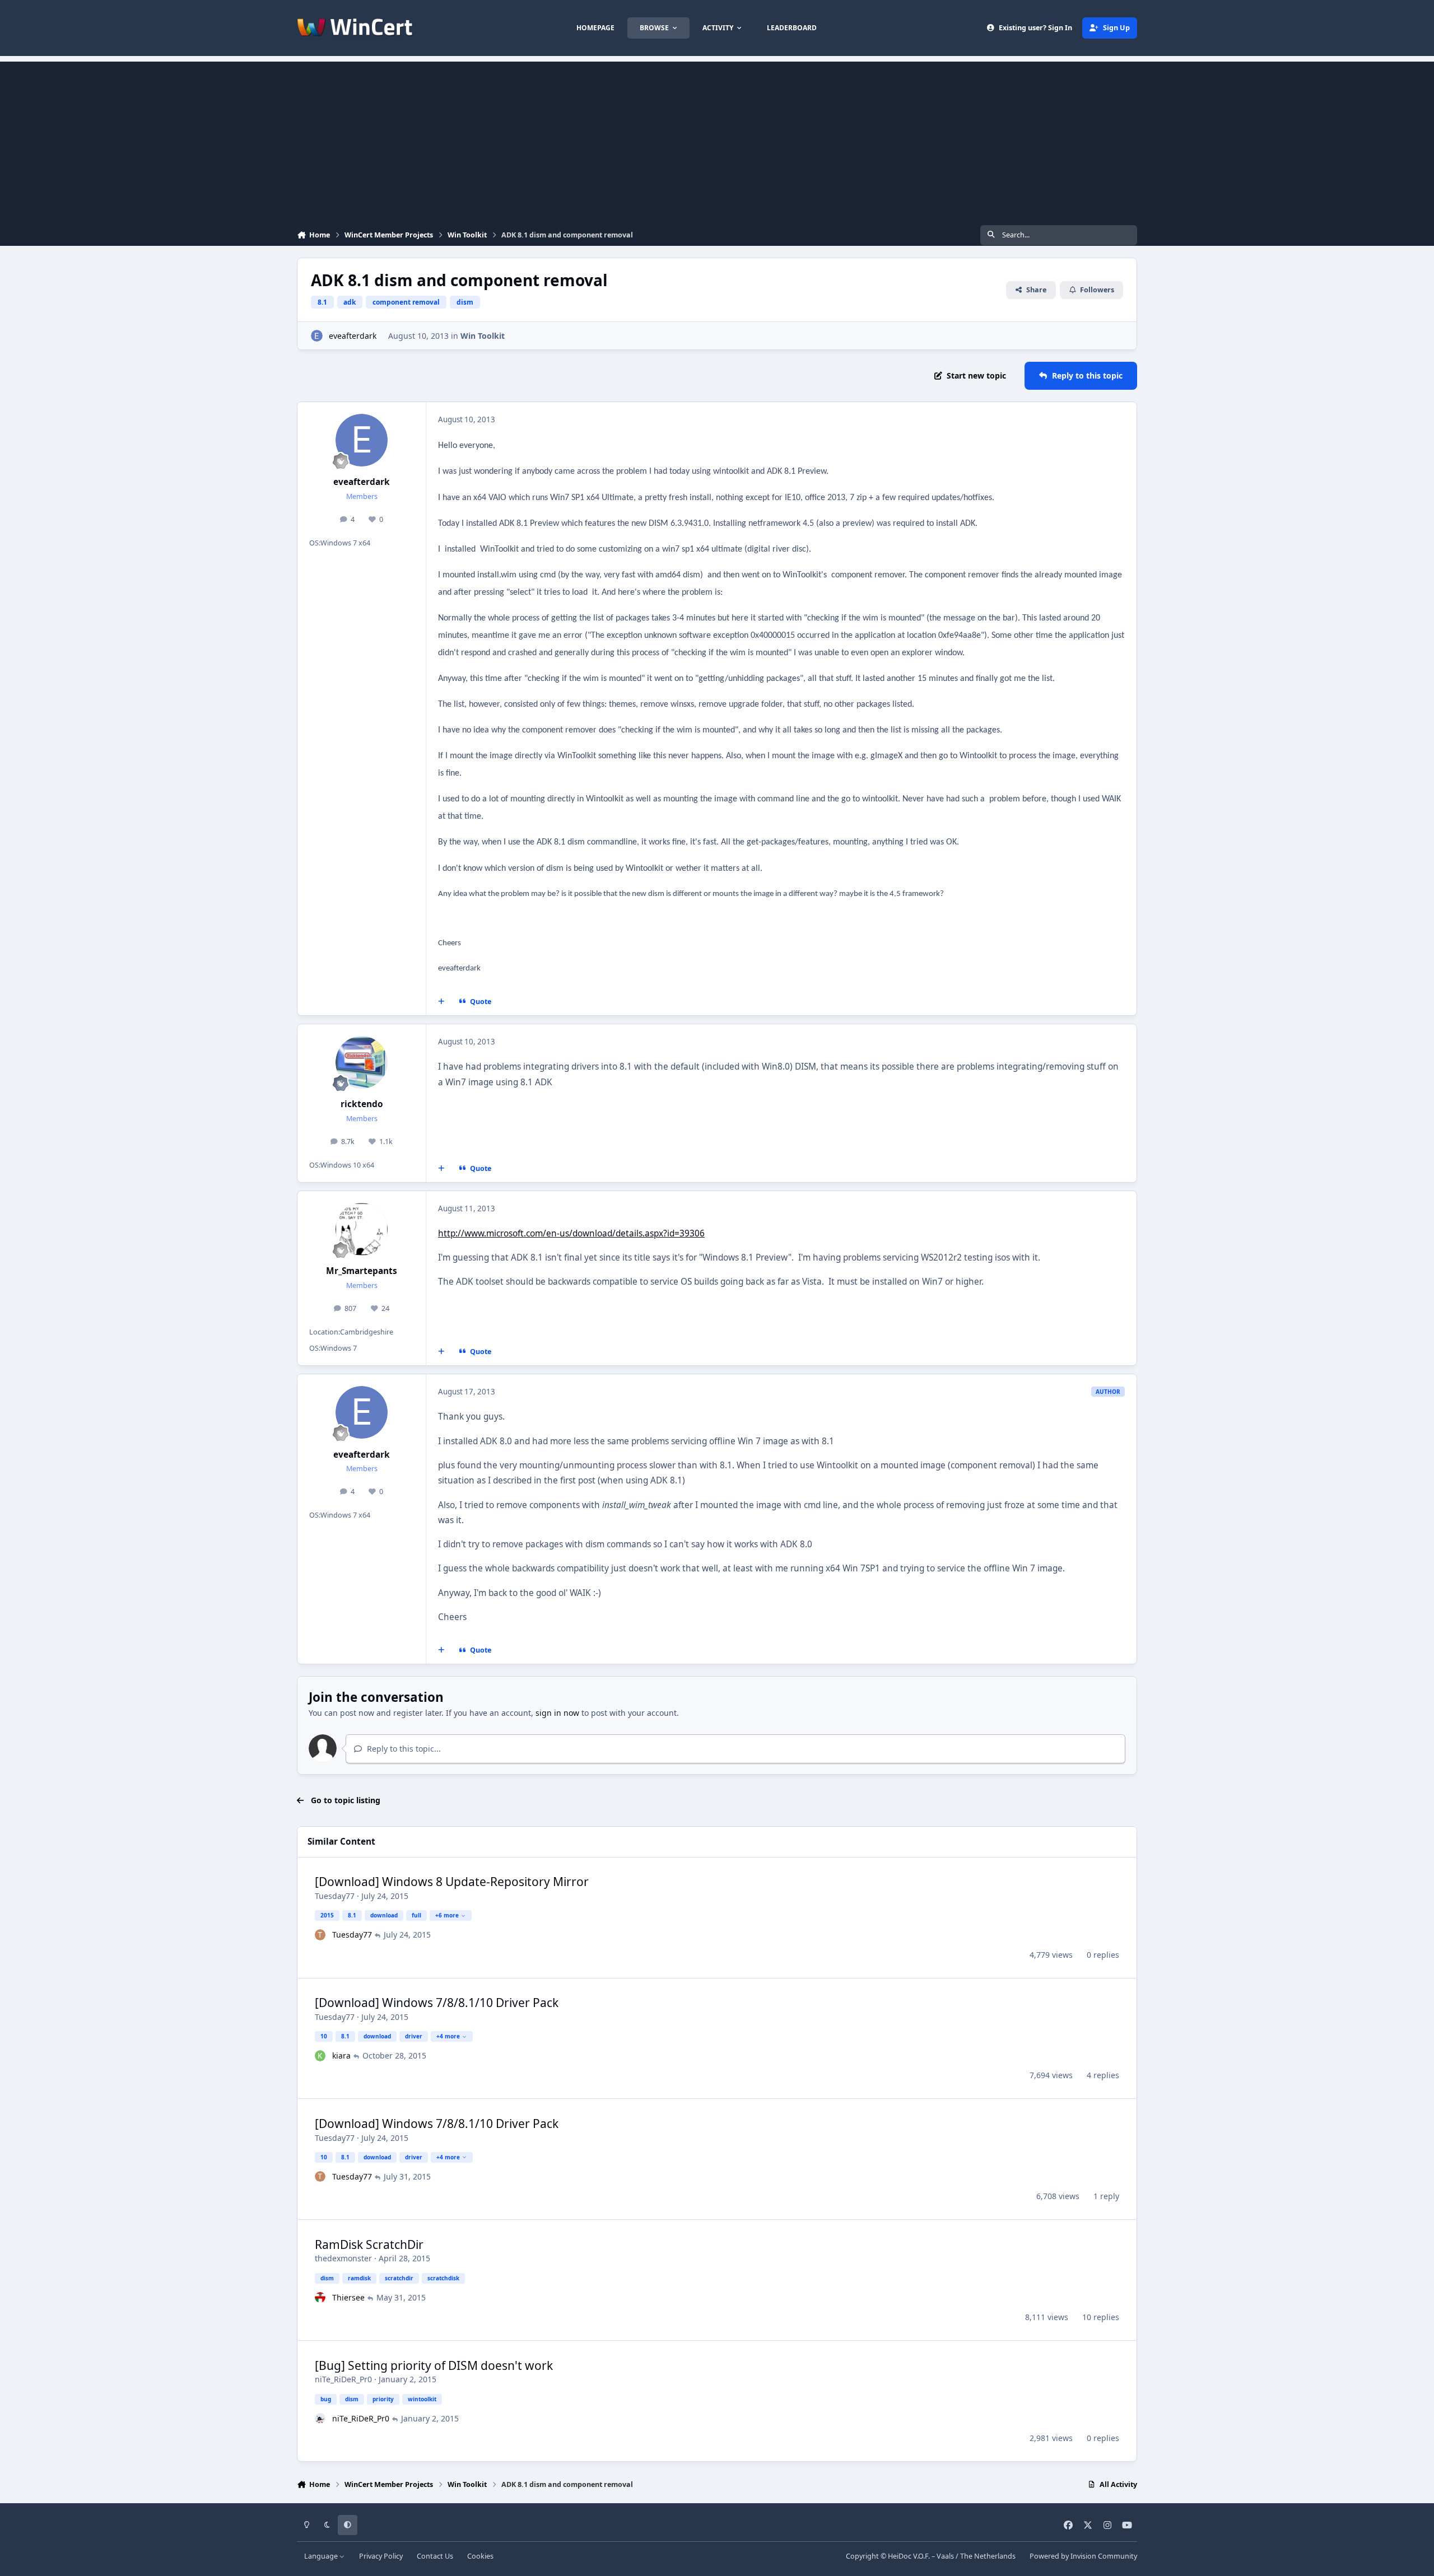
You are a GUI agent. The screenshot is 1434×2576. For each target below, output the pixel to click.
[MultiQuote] (441, 1002)
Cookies (480, 2556)
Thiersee (348, 2297)
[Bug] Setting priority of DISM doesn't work (434, 2365)
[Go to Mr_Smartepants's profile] (362, 1229)
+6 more (447, 1915)
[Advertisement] (717, 140)
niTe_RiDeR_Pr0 (343, 2379)
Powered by (1083, 2556)
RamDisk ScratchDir (369, 2244)
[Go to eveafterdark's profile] (317, 336)
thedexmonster (343, 2258)
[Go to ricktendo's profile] (362, 1062)
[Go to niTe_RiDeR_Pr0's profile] (320, 2419)
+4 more (448, 2036)
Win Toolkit (483, 336)
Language (322, 2556)
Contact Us (435, 2556)
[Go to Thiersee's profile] (320, 2298)
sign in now (557, 1713)
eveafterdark (353, 336)
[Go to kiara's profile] (320, 2056)
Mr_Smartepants (362, 1271)
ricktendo (362, 1104)
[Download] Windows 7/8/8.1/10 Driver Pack (437, 2003)
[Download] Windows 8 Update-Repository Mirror (452, 1882)
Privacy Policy (381, 2556)
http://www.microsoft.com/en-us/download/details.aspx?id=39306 (571, 1233)
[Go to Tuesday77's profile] (320, 1935)
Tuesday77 (335, 1896)
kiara (341, 2055)
